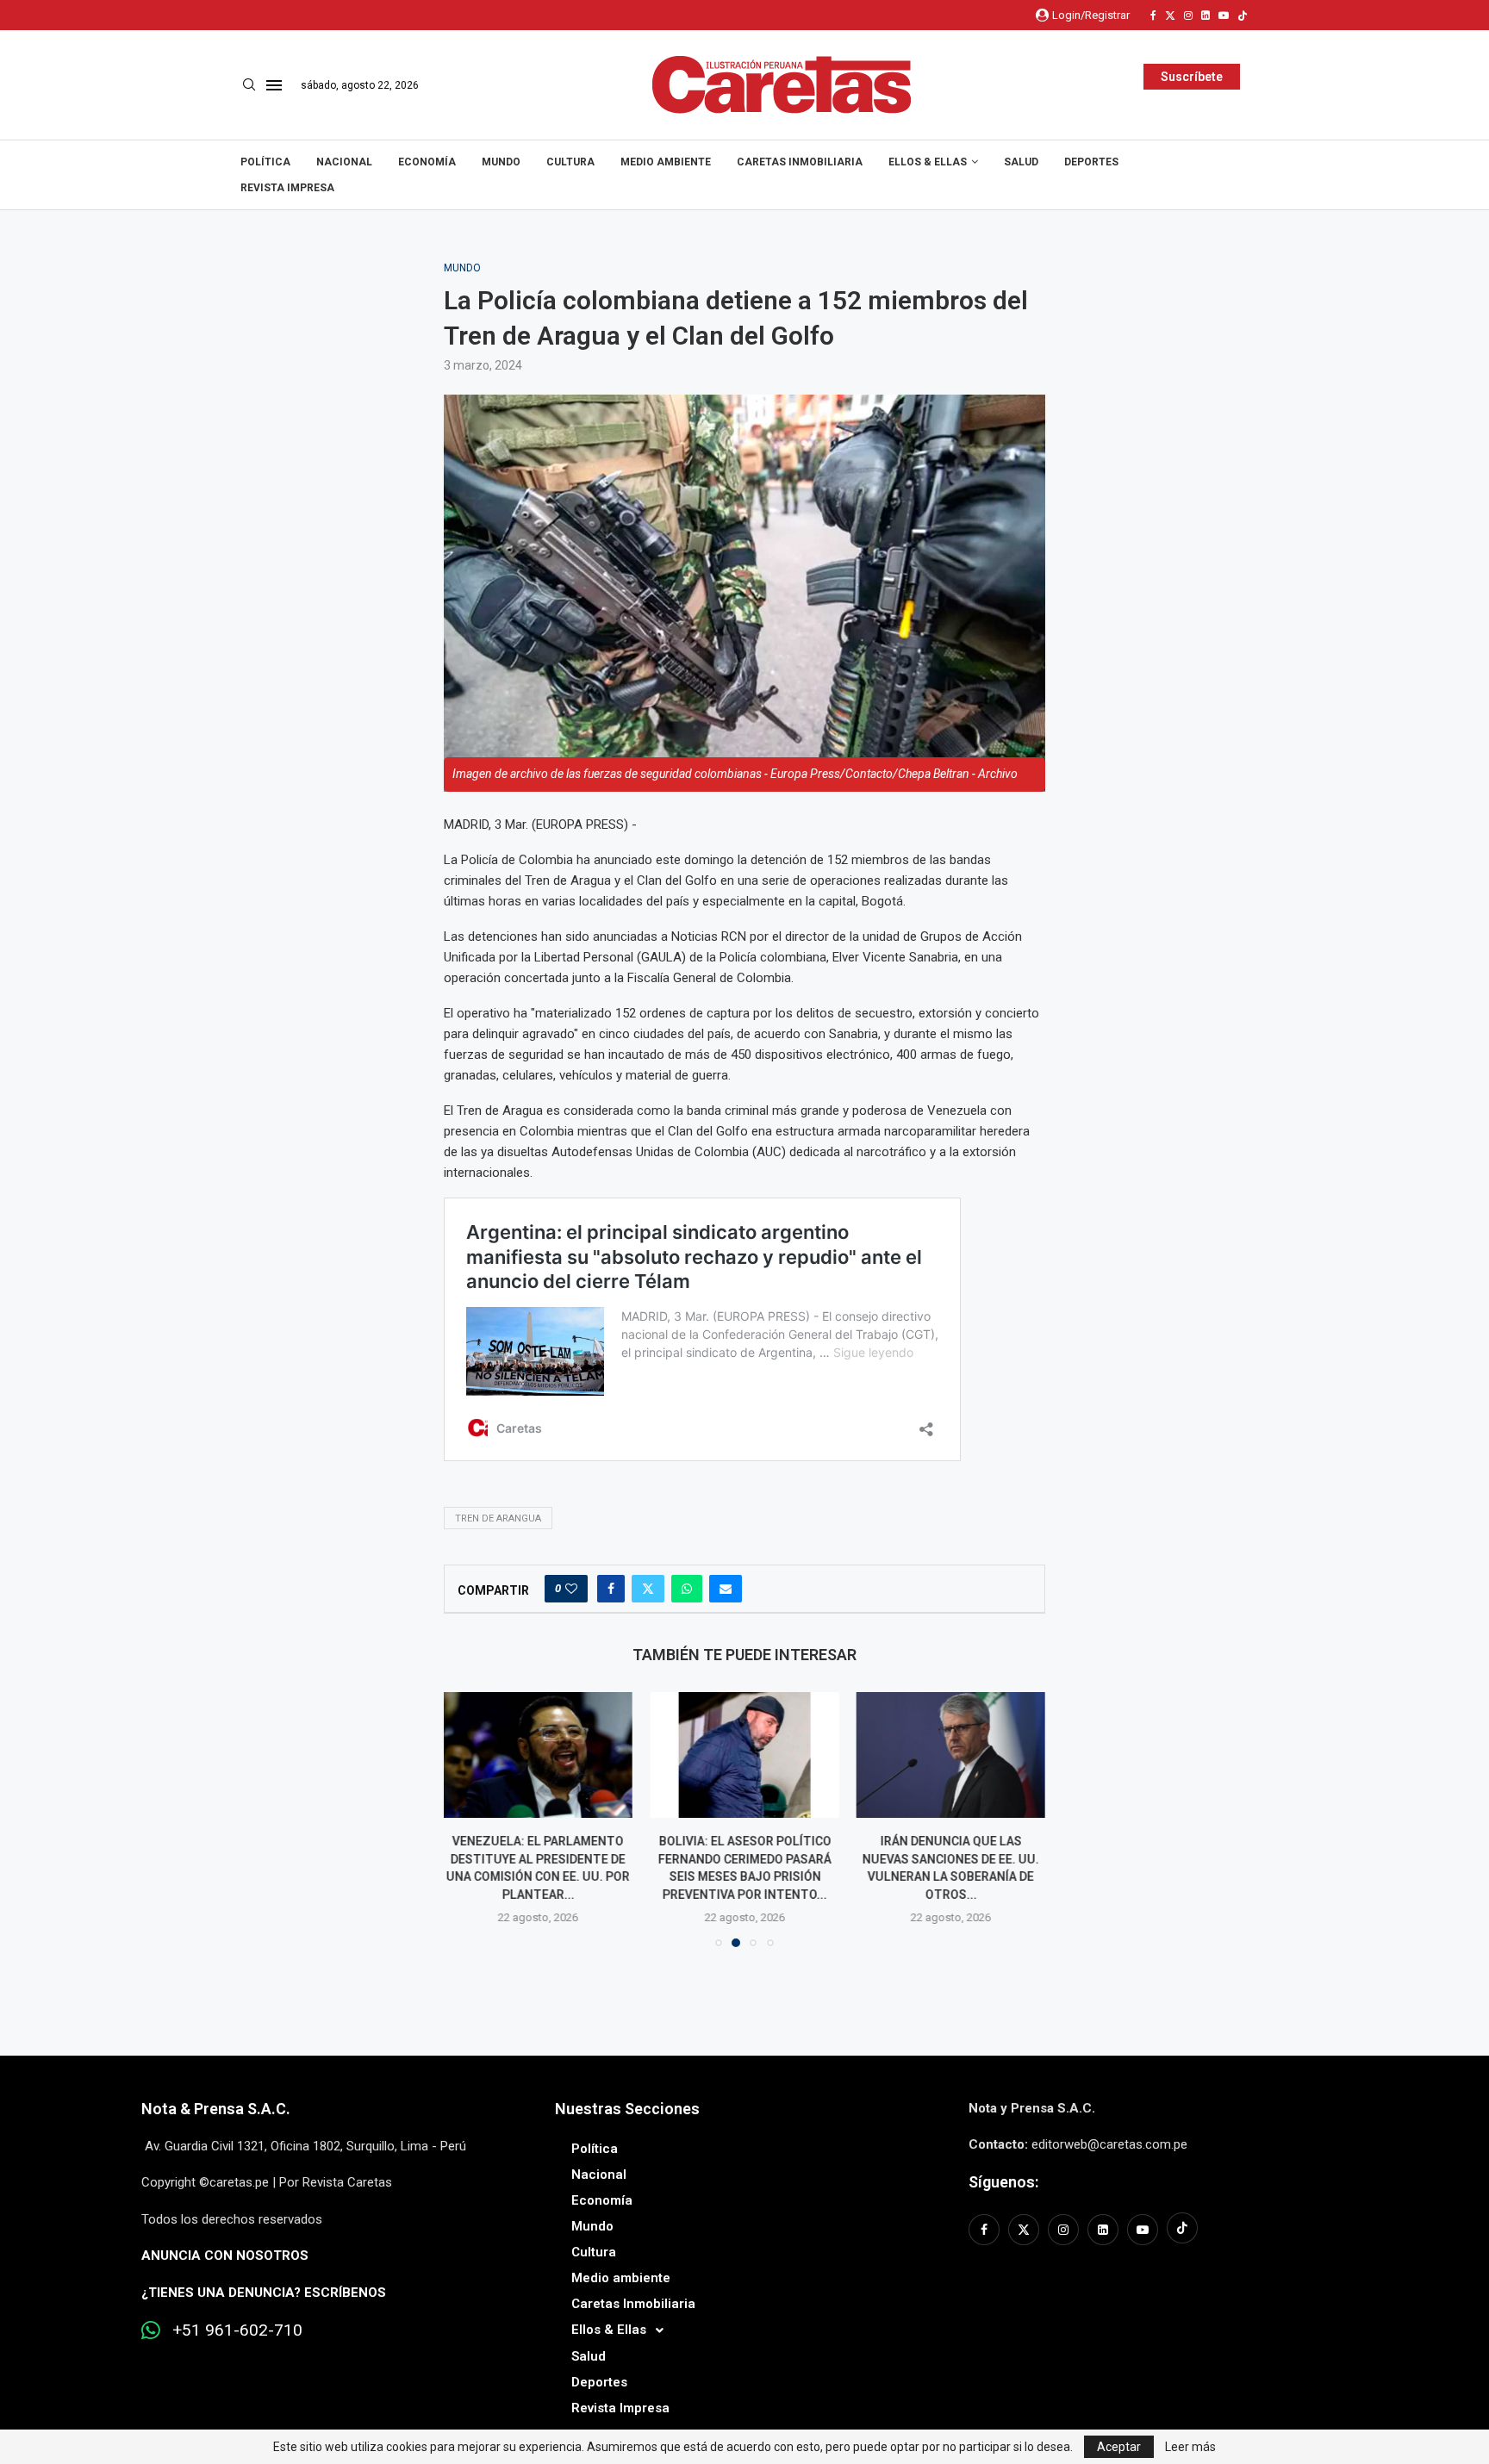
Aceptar (1119, 2447)
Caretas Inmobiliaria (800, 162)
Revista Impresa (287, 188)
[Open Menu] (274, 85)
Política (265, 162)
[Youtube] (1224, 16)
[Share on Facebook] (611, 1589)
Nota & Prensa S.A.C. (216, 2109)
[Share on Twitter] (648, 1589)
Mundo (501, 162)
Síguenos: (1003, 2182)
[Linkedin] (1206, 16)
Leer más (1190, 2447)
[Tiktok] (1243, 16)
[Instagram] (1188, 16)
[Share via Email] (726, 1589)
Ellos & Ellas (928, 162)
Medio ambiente (666, 162)
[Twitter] (1170, 16)
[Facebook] (1153, 16)
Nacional (344, 162)
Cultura (570, 162)
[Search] (249, 85)
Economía (427, 162)
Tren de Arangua (498, 1518)
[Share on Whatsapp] (687, 1589)
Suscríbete (1192, 77)
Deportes (1091, 162)
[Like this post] (571, 1589)
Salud (1021, 162)
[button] (467, 1819)
